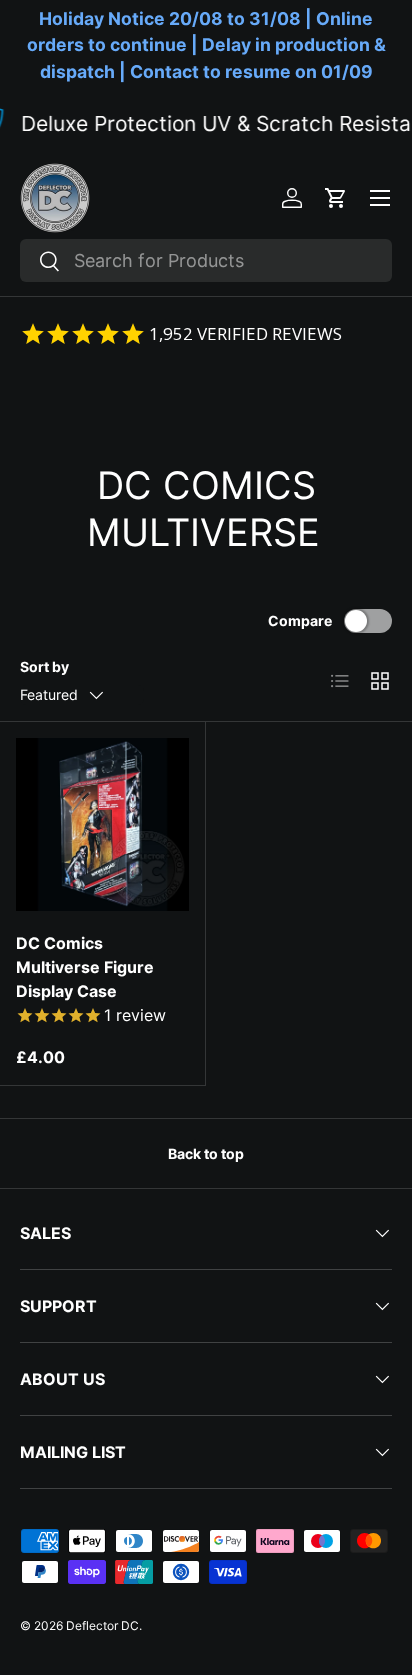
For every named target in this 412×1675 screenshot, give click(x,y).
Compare (300, 620)
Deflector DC (102, 1625)
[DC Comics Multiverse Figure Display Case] (102, 824)
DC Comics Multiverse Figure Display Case (85, 967)
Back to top (206, 1153)
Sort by (44, 666)
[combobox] (206, 260)
